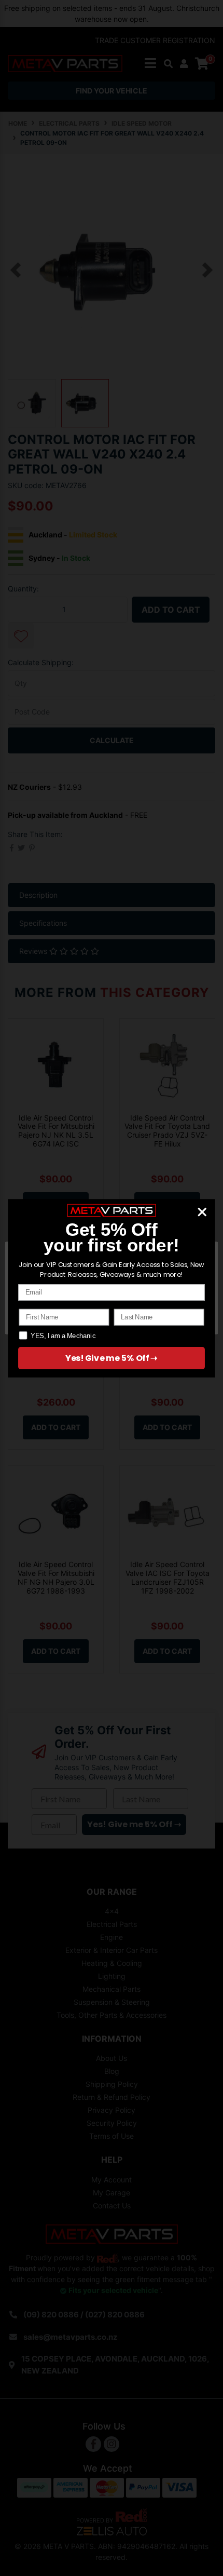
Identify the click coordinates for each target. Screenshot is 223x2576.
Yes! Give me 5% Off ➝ (112, 1358)
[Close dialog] (202, 1212)
